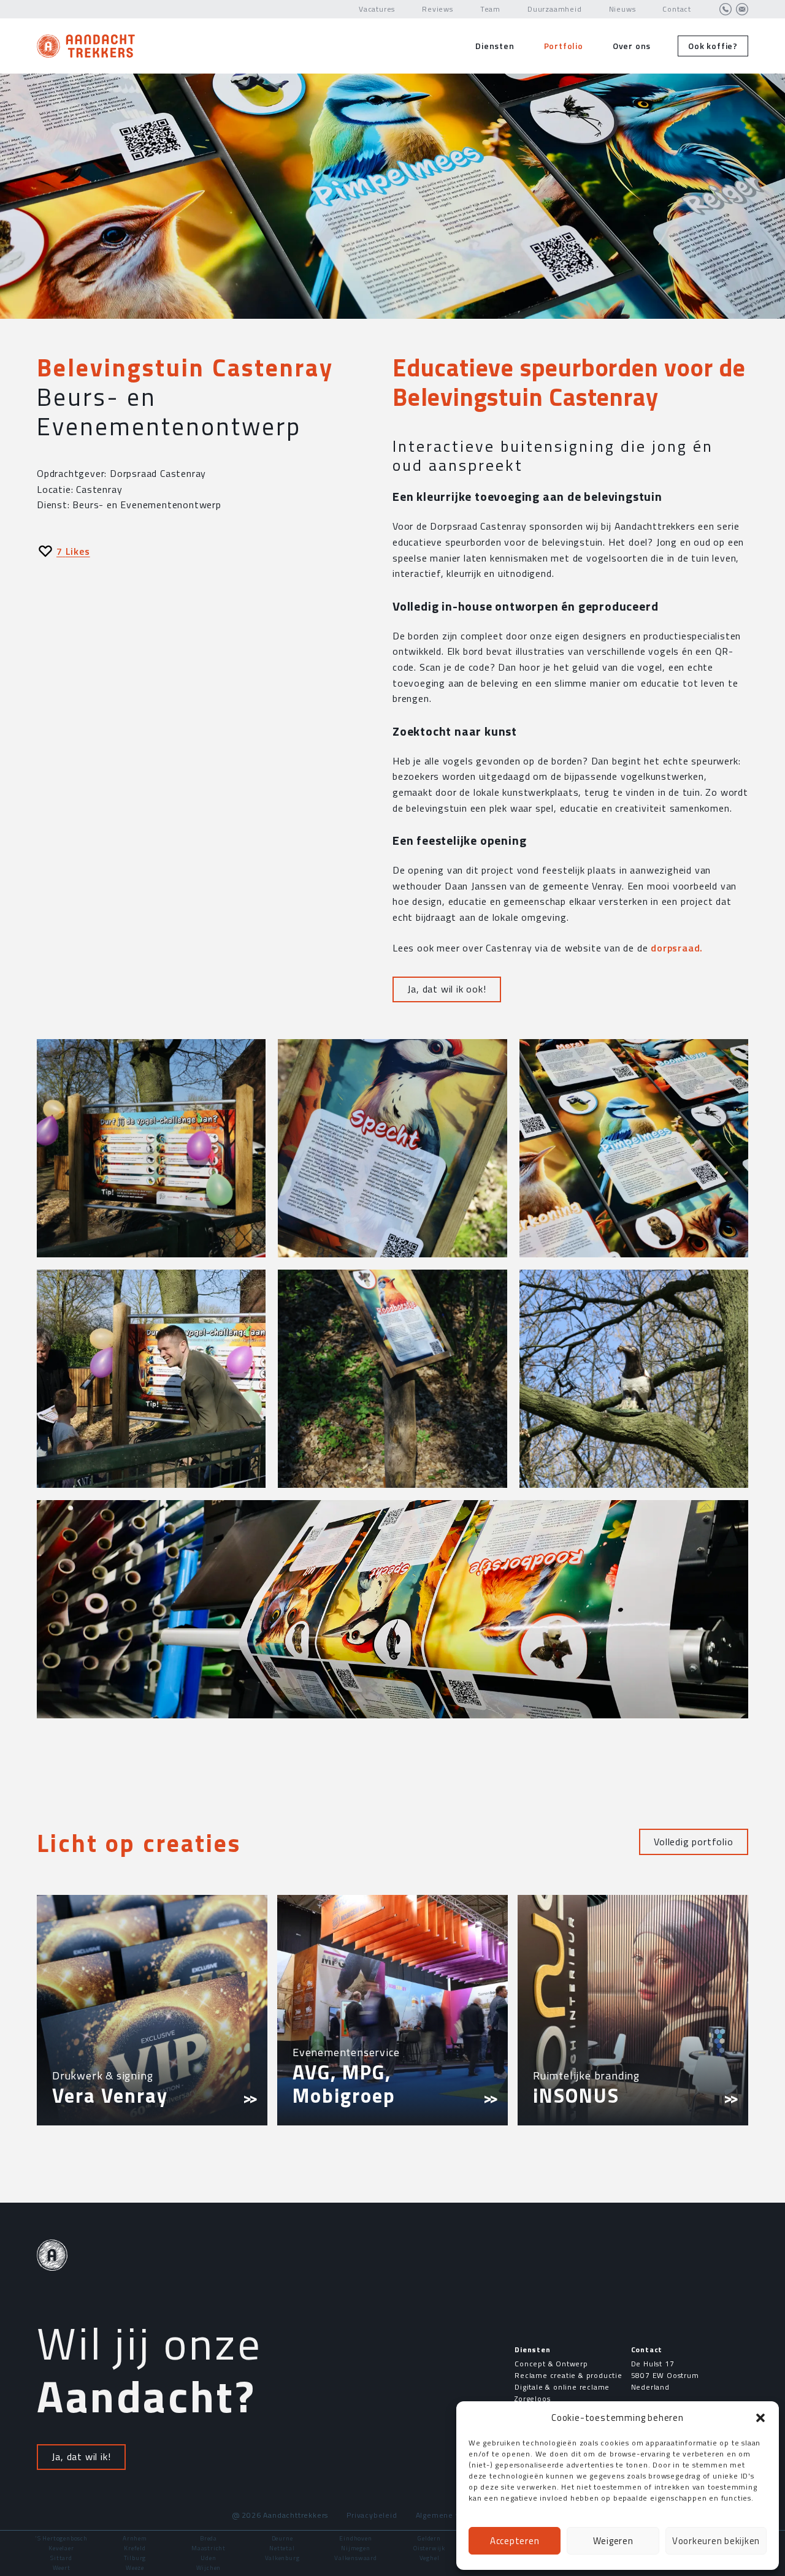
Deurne (282, 2538)
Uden (208, 2558)
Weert (62, 2568)
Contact (677, 9)
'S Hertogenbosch (61, 2538)
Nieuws (622, 9)
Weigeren (613, 2541)
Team (490, 9)
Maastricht (209, 2548)
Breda (209, 2538)
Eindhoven (355, 2538)
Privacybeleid (372, 2515)
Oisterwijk (429, 2548)
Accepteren (515, 2541)
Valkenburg (282, 2558)
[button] (760, 2418)
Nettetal (282, 2548)
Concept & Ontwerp (551, 2364)
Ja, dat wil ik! (81, 2456)
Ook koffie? (713, 46)
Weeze (135, 2568)
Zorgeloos (532, 2399)
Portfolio (564, 46)
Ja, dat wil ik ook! (446, 989)
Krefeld (135, 2548)
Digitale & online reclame (562, 2387)
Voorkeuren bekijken (716, 2541)
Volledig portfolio (693, 1842)
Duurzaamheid (555, 9)
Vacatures (377, 9)
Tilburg (135, 2558)
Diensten (495, 46)
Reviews (438, 9)
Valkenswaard (356, 2558)
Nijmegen (355, 2548)
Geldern (429, 2538)
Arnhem (135, 2538)
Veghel (430, 2558)
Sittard (61, 2558)
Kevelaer (61, 2548)
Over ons (632, 46)
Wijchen (209, 2568)
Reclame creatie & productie (569, 2375)
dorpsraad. (677, 948)
